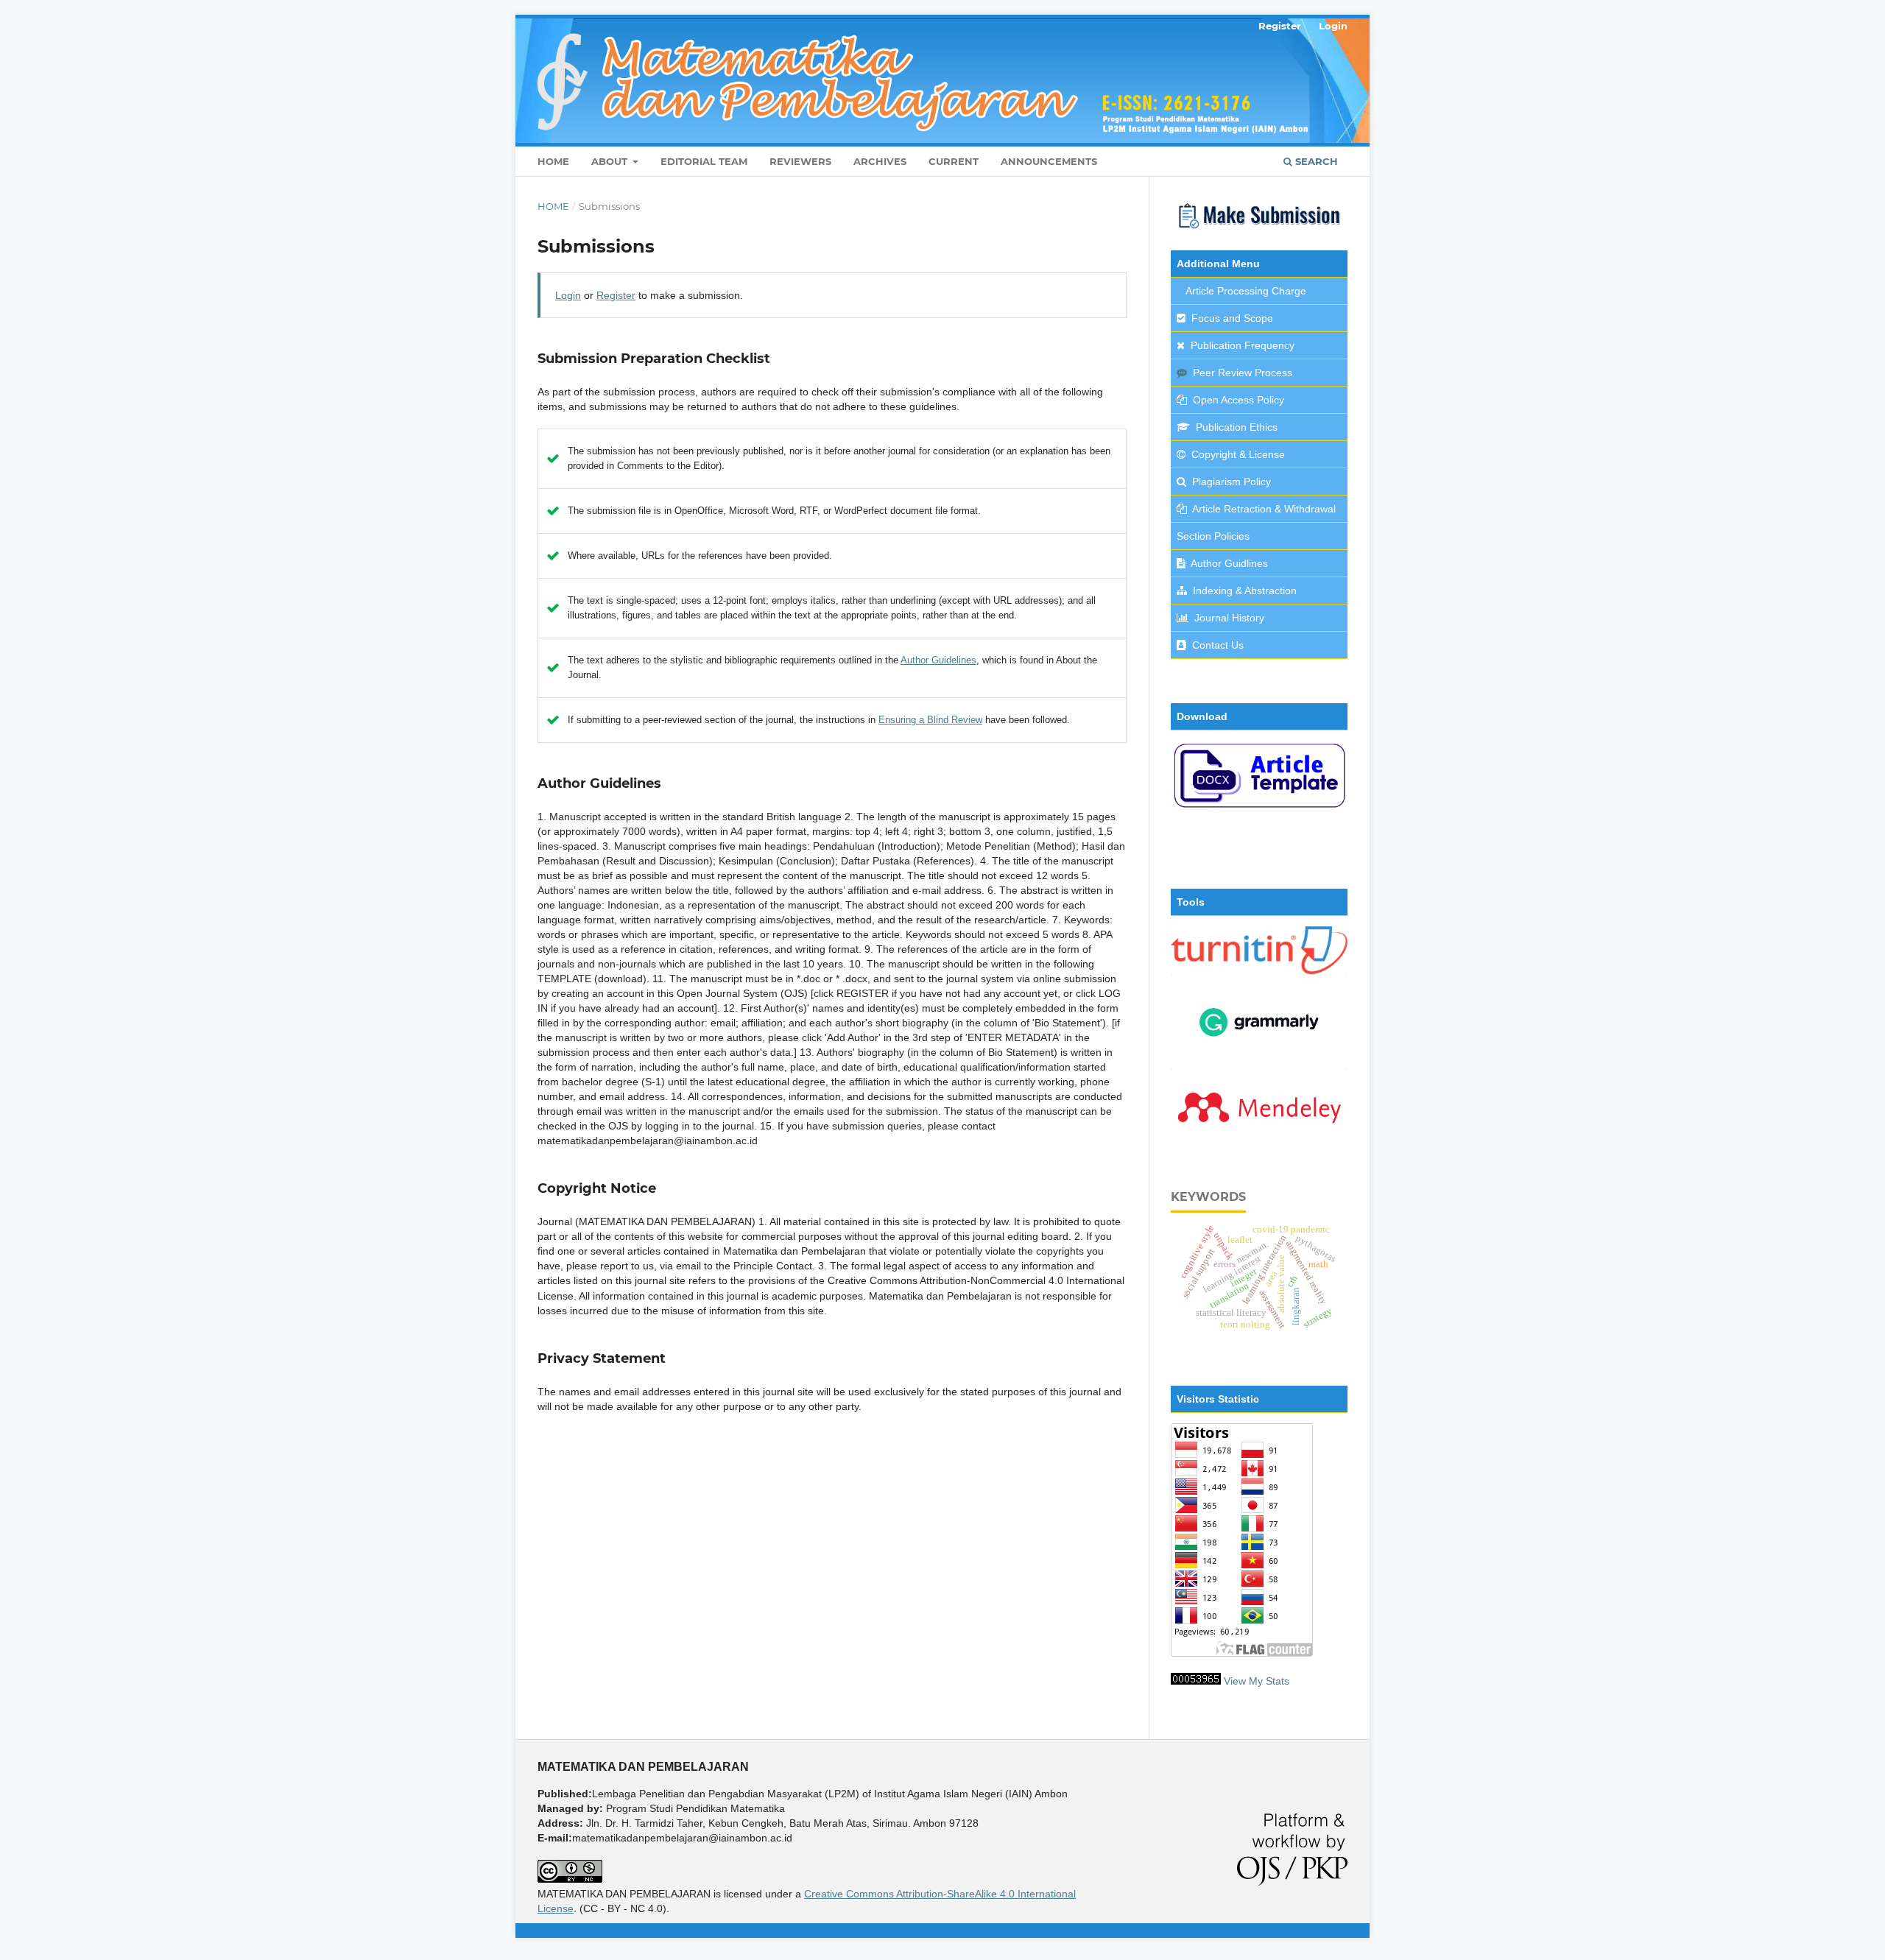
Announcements (1049, 161)
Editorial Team (704, 161)
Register (1280, 26)
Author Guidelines (938, 660)
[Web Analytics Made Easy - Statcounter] (1196, 1681)
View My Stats (1257, 1681)
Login (1333, 26)
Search (1315, 161)
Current (954, 161)
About (611, 161)
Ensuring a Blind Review (930, 720)
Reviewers (800, 161)
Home (553, 161)
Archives (880, 161)
